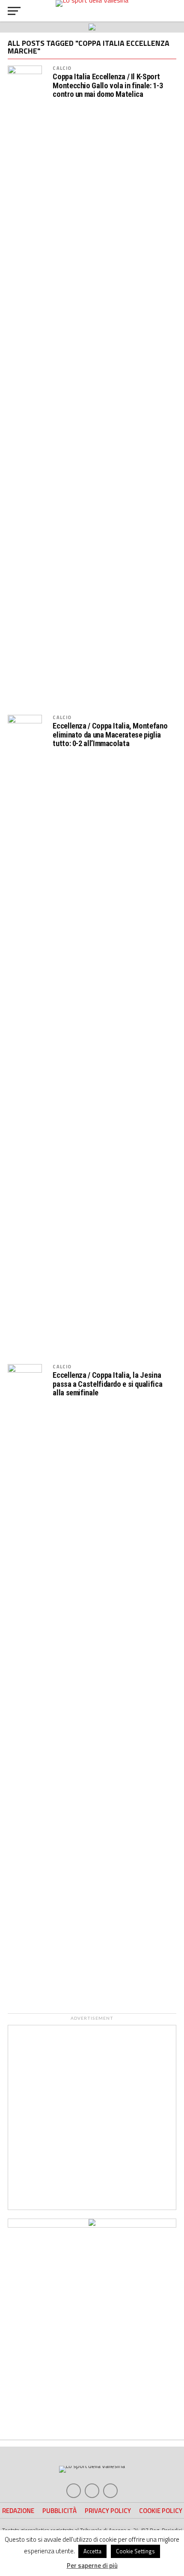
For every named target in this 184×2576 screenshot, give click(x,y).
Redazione (18, 2511)
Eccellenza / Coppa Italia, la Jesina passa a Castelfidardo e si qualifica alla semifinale (107, 1384)
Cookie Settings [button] (135, 2551)
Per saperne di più (92, 2566)
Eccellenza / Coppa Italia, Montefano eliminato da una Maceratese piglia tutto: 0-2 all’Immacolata (110, 735)
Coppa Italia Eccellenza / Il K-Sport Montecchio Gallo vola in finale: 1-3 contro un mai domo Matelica (108, 85)
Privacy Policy (108, 2511)
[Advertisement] (92, 2117)
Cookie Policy (161, 2511)
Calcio (62, 68)
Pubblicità (59, 2511)
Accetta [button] (92, 2551)
